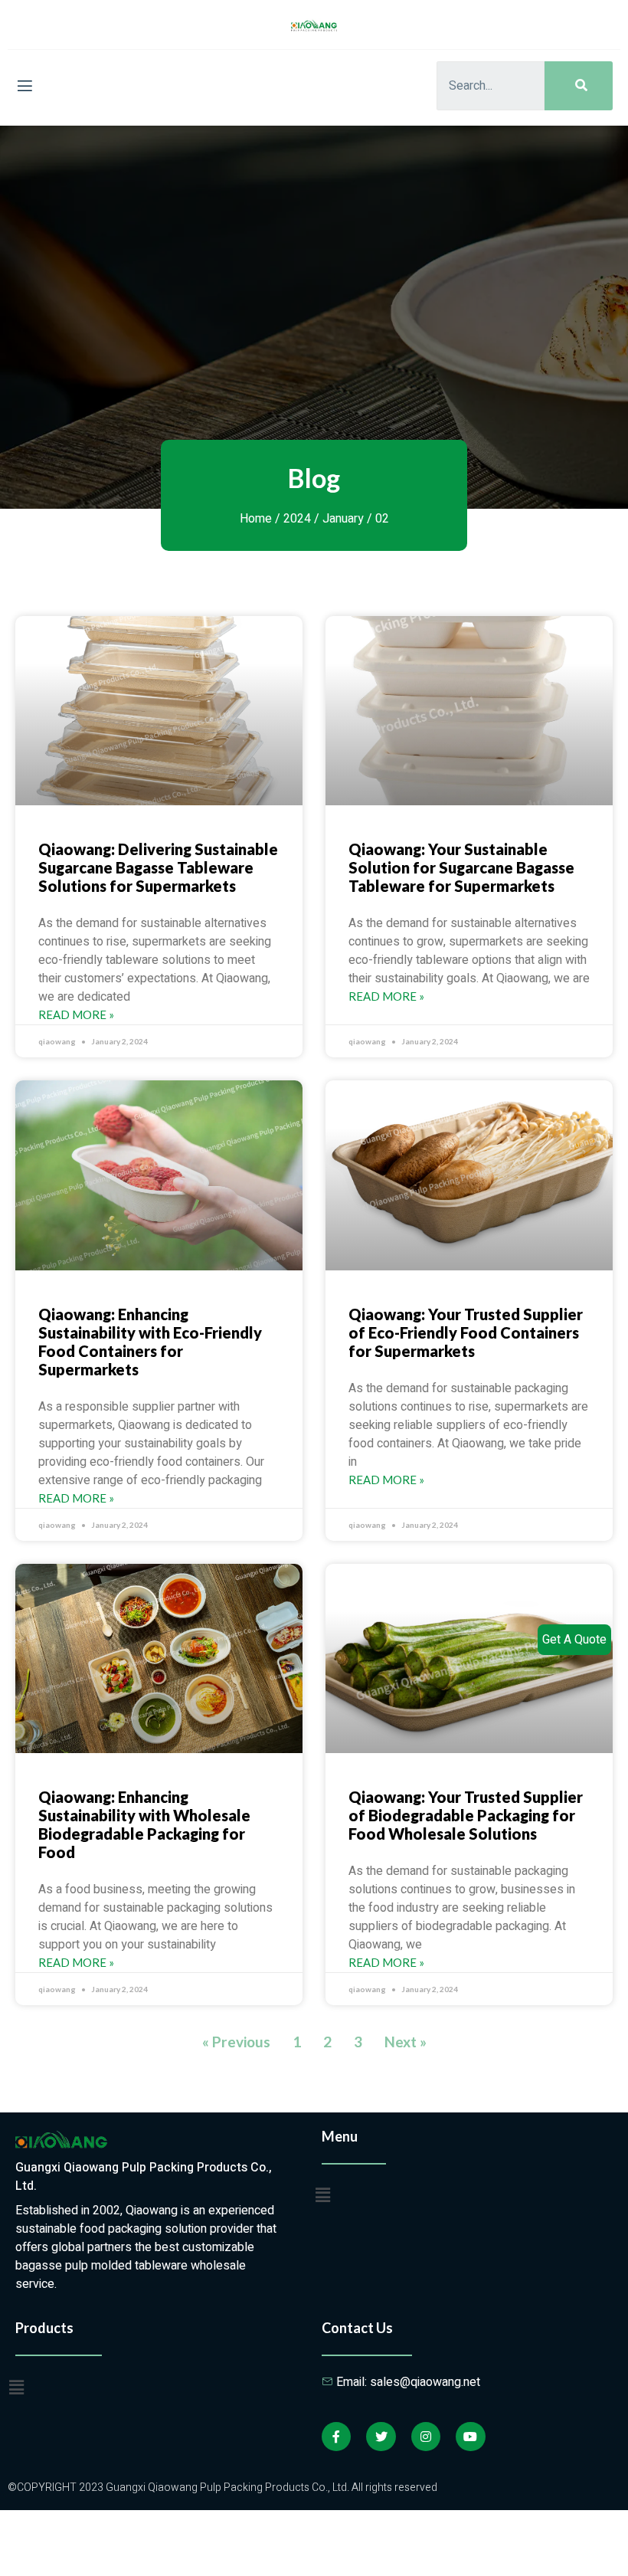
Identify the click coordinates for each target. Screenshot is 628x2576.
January (343, 519)
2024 (297, 519)
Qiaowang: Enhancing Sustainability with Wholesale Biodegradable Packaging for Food (144, 1824)
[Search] (579, 86)
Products (44, 2328)
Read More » (76, 1014)
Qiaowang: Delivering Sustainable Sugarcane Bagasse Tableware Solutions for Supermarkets (158, 867)
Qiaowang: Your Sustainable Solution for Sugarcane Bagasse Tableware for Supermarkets (461, 867)
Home (256, 519)
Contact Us (357, 2328)
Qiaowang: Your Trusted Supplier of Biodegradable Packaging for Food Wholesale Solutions (466, 1815)
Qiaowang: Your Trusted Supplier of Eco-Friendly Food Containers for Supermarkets (466, 1332)
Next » (406, 2042)
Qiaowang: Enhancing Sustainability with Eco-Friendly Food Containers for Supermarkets (150, 1342)
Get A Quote (574, 1640)
